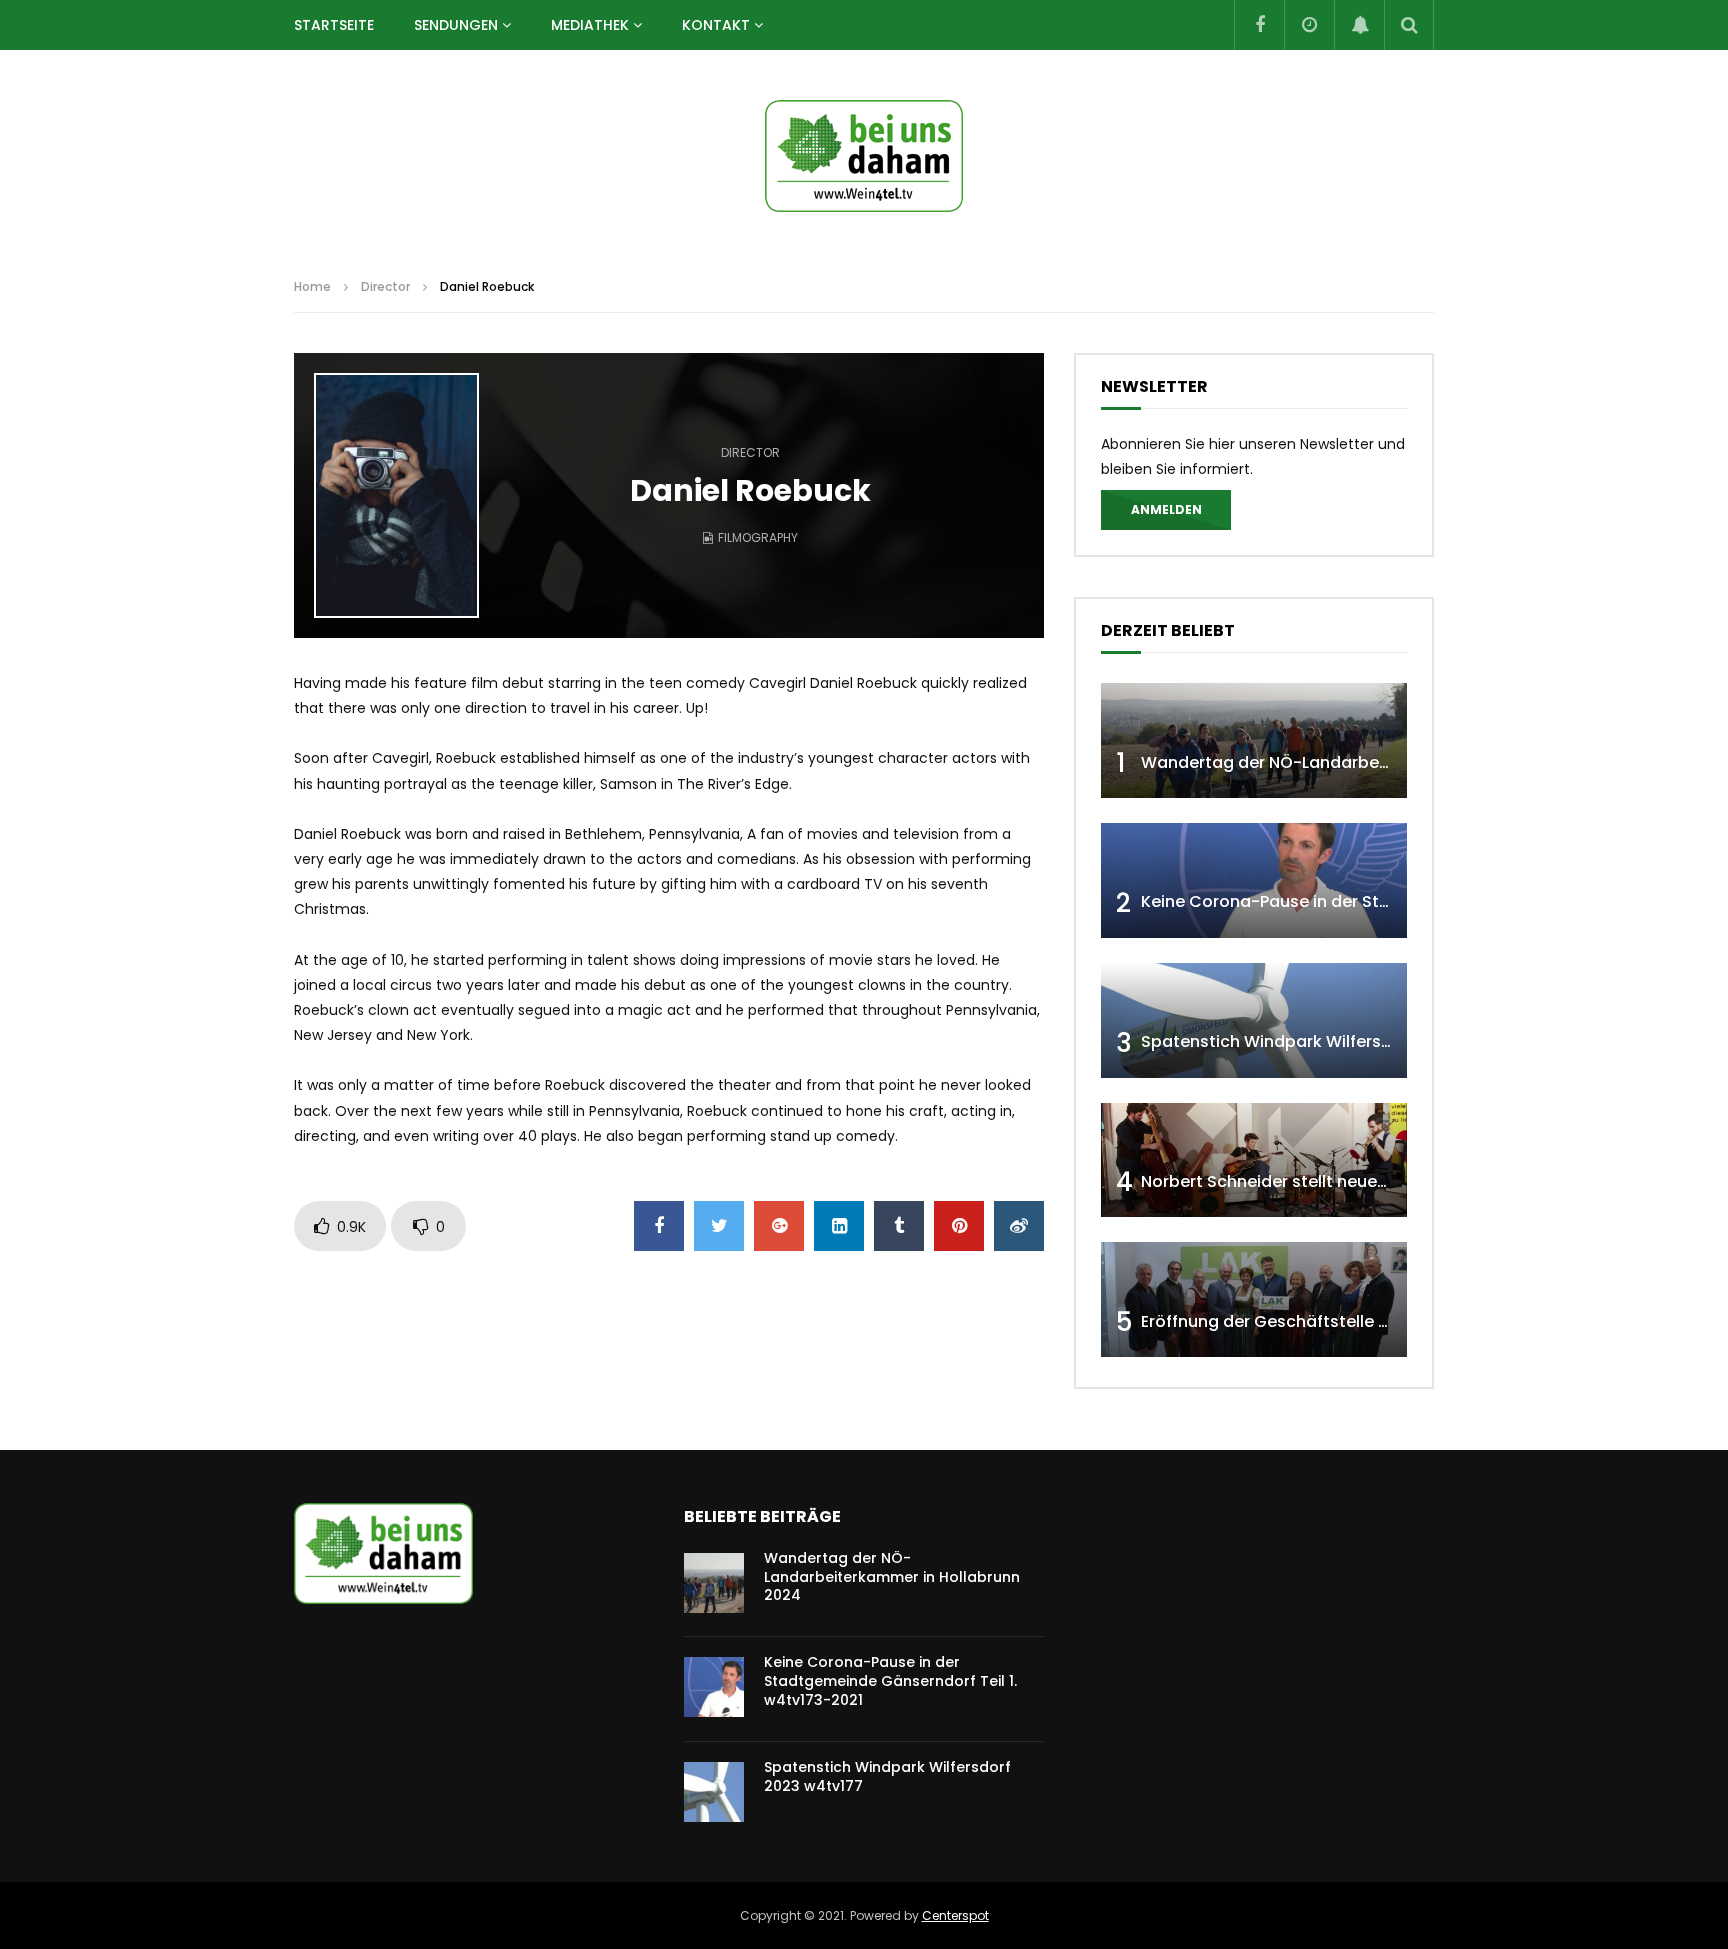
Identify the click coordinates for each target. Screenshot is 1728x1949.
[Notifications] (1359, 25)
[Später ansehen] (1309, 25)
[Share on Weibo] (1019, 1226)
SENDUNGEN (456, 25)
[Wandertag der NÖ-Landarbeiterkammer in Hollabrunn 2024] (1254, 740)
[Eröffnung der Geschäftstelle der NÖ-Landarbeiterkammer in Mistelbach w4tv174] (1254, 1299)
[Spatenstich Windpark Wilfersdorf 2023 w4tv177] (1254, 1020)
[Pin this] (959, 1226)
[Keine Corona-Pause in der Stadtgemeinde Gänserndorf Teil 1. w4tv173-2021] (1254, 880)
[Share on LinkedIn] (839, 1226)
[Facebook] (1259, 25)
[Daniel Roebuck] (396, 496)
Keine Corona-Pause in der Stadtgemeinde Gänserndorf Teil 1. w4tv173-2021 (890, 1681)
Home (312, 286)
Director (385, 286)
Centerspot (955, 1915)
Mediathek (590, 25)
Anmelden (1166, 509)
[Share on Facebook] (659, 1226)
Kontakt (716, 25)
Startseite (334, 25)
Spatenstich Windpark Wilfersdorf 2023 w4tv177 (1334, 1041)
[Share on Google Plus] (779, 1226)
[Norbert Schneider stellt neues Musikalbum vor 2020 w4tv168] (1254, 1160)
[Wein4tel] (864, 156)
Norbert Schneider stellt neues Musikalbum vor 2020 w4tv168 (1386, 1181)
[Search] (1409, 25)
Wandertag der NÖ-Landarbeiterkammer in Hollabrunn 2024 (1385, 762)
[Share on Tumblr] (899, 1226)
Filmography (758, 537)
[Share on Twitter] (719, 1226)
